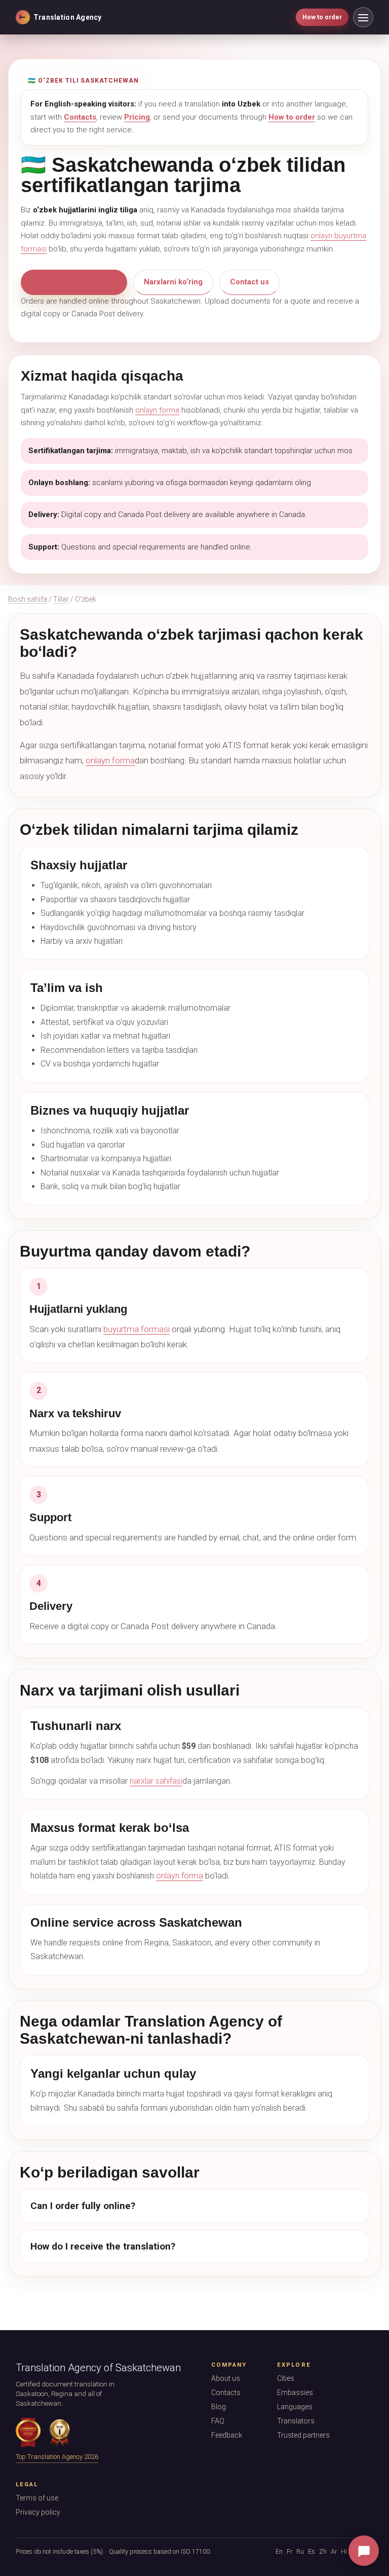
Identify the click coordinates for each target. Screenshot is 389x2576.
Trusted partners (303, 2435)
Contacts (80, 117)
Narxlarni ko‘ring (173, 282)
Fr (289, 2551)
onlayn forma (157, 410)
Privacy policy (38, 2512)
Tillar (61, 599)
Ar (334, 2551)
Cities (286, 2378)
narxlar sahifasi (156, 1781)
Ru (300, 2551)
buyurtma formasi (137, 1329)
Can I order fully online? (83, 2206)
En (279, 2551)
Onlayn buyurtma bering (74, 282)
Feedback (227, 2435)
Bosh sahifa (28, 599)
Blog (219, 2407)
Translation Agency (60, 17)
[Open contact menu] (364, 2551)
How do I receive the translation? (103, 2246)
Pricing (137, 117)
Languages (295, 2407)
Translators (296, 2421)
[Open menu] (363, 17)
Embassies (295, 2393)
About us (226, 2378)
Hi (344, 2551)
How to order (322, 17)
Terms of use (37, 2498)
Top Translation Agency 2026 (57, 2457)
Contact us (249, 282)
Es (312, 2551)
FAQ (218, 2421)
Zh (323, 2551)
